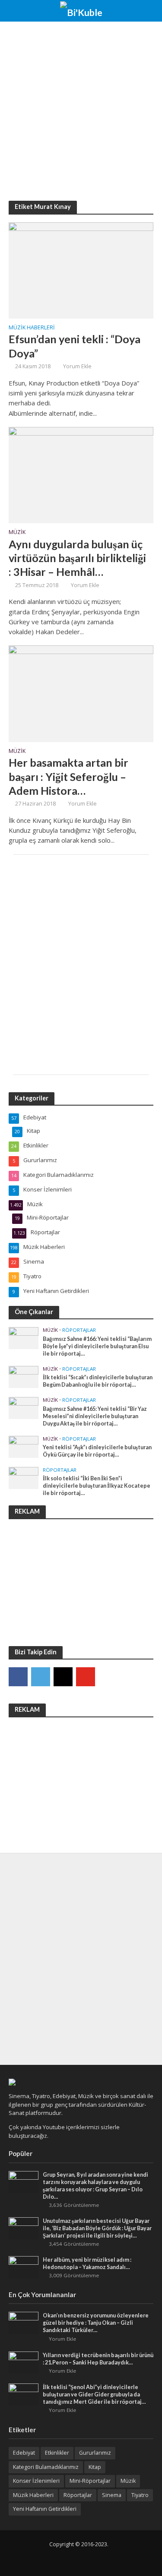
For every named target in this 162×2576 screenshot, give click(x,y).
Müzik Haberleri (32, 328)
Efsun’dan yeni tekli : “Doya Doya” (75, 346)
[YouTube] (86, 1677)
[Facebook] (18, 1677)
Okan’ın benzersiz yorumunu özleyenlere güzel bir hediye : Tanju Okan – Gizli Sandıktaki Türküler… (96, 2323)
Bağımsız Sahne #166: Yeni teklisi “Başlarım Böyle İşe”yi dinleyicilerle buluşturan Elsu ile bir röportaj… (97, 1346)
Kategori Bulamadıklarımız (46, 2467)
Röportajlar (79, 1330)
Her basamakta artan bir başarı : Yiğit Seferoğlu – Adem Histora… (68, 776)
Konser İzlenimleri (36, 2481)
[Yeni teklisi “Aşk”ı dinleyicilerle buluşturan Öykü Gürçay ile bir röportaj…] (24, 1446)
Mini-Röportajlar (90, 2481)
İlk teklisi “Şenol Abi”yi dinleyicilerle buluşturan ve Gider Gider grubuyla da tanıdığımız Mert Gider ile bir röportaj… (94, 2394)
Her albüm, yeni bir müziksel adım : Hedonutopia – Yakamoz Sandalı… (87, 2263)
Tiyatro (140, 2495)
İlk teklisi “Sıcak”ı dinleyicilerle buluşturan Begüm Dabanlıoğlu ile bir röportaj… (98, 1381)
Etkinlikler (57, 2453)
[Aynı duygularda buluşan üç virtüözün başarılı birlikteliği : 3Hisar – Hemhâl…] (81, 474)
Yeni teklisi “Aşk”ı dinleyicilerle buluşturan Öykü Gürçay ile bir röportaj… (97, 1451)
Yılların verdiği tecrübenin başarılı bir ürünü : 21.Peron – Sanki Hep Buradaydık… (98, 2359)
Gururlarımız (95, 2453)
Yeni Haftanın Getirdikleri (45, 2509)
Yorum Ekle (77, 366)
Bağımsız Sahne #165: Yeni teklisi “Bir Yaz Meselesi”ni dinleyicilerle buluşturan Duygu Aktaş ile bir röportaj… (95, 1416)
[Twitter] (41, 1677)
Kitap (95, 2467)
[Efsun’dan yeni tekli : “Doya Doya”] (81, 269)
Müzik (17, 533)
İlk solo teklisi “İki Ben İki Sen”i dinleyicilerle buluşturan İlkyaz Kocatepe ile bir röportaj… (97, 1486)
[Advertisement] (81, 111)
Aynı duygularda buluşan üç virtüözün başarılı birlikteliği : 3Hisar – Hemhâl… (77, 558)
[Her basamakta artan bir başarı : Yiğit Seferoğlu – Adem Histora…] (81, 693)
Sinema (112, 2495)
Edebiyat (24, 2453)
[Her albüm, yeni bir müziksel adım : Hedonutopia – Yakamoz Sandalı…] (24, 2267)
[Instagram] (63, 1677)
